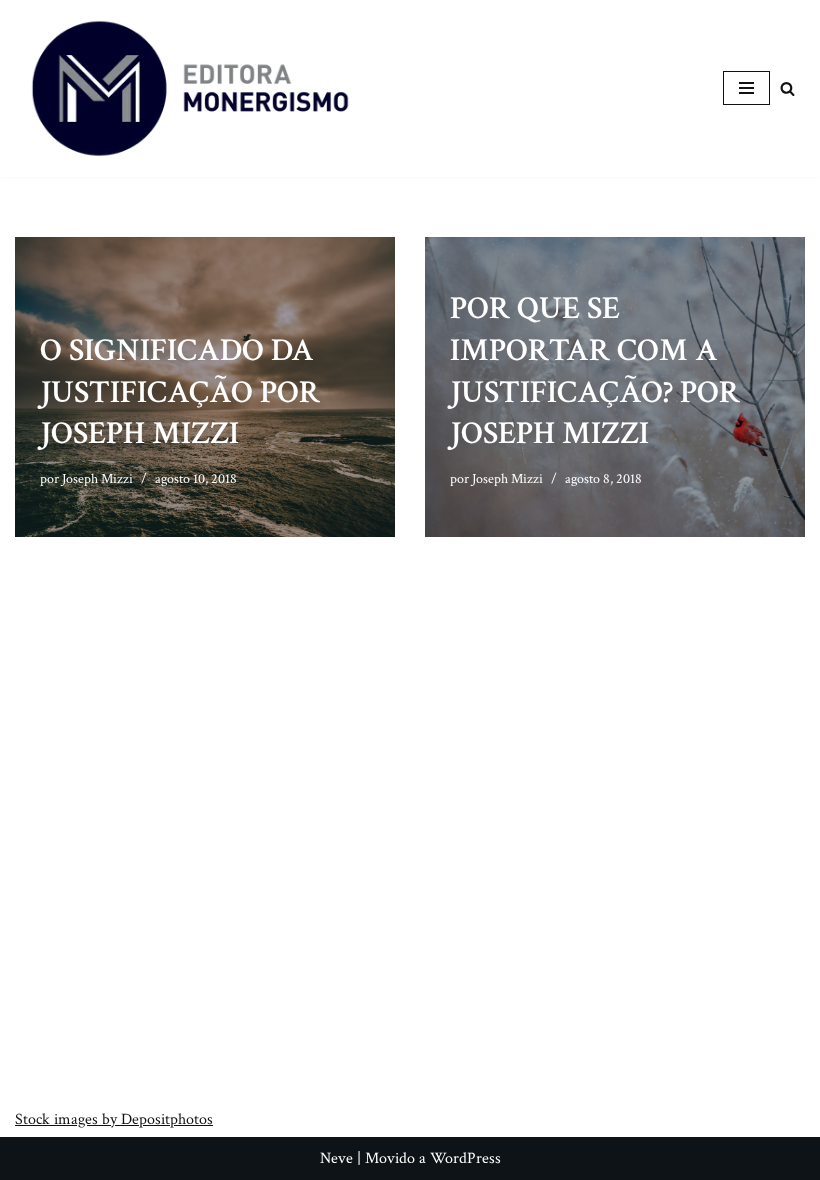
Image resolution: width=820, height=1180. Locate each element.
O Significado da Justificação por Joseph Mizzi (180, 392)
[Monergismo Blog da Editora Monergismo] (190, 88)
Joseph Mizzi (97, 478)
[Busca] (787, 88)
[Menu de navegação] (746, 88)
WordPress (465, 1158)
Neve (336, 1158)
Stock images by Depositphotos (114, 1119)
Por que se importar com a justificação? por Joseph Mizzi (595, 371)
